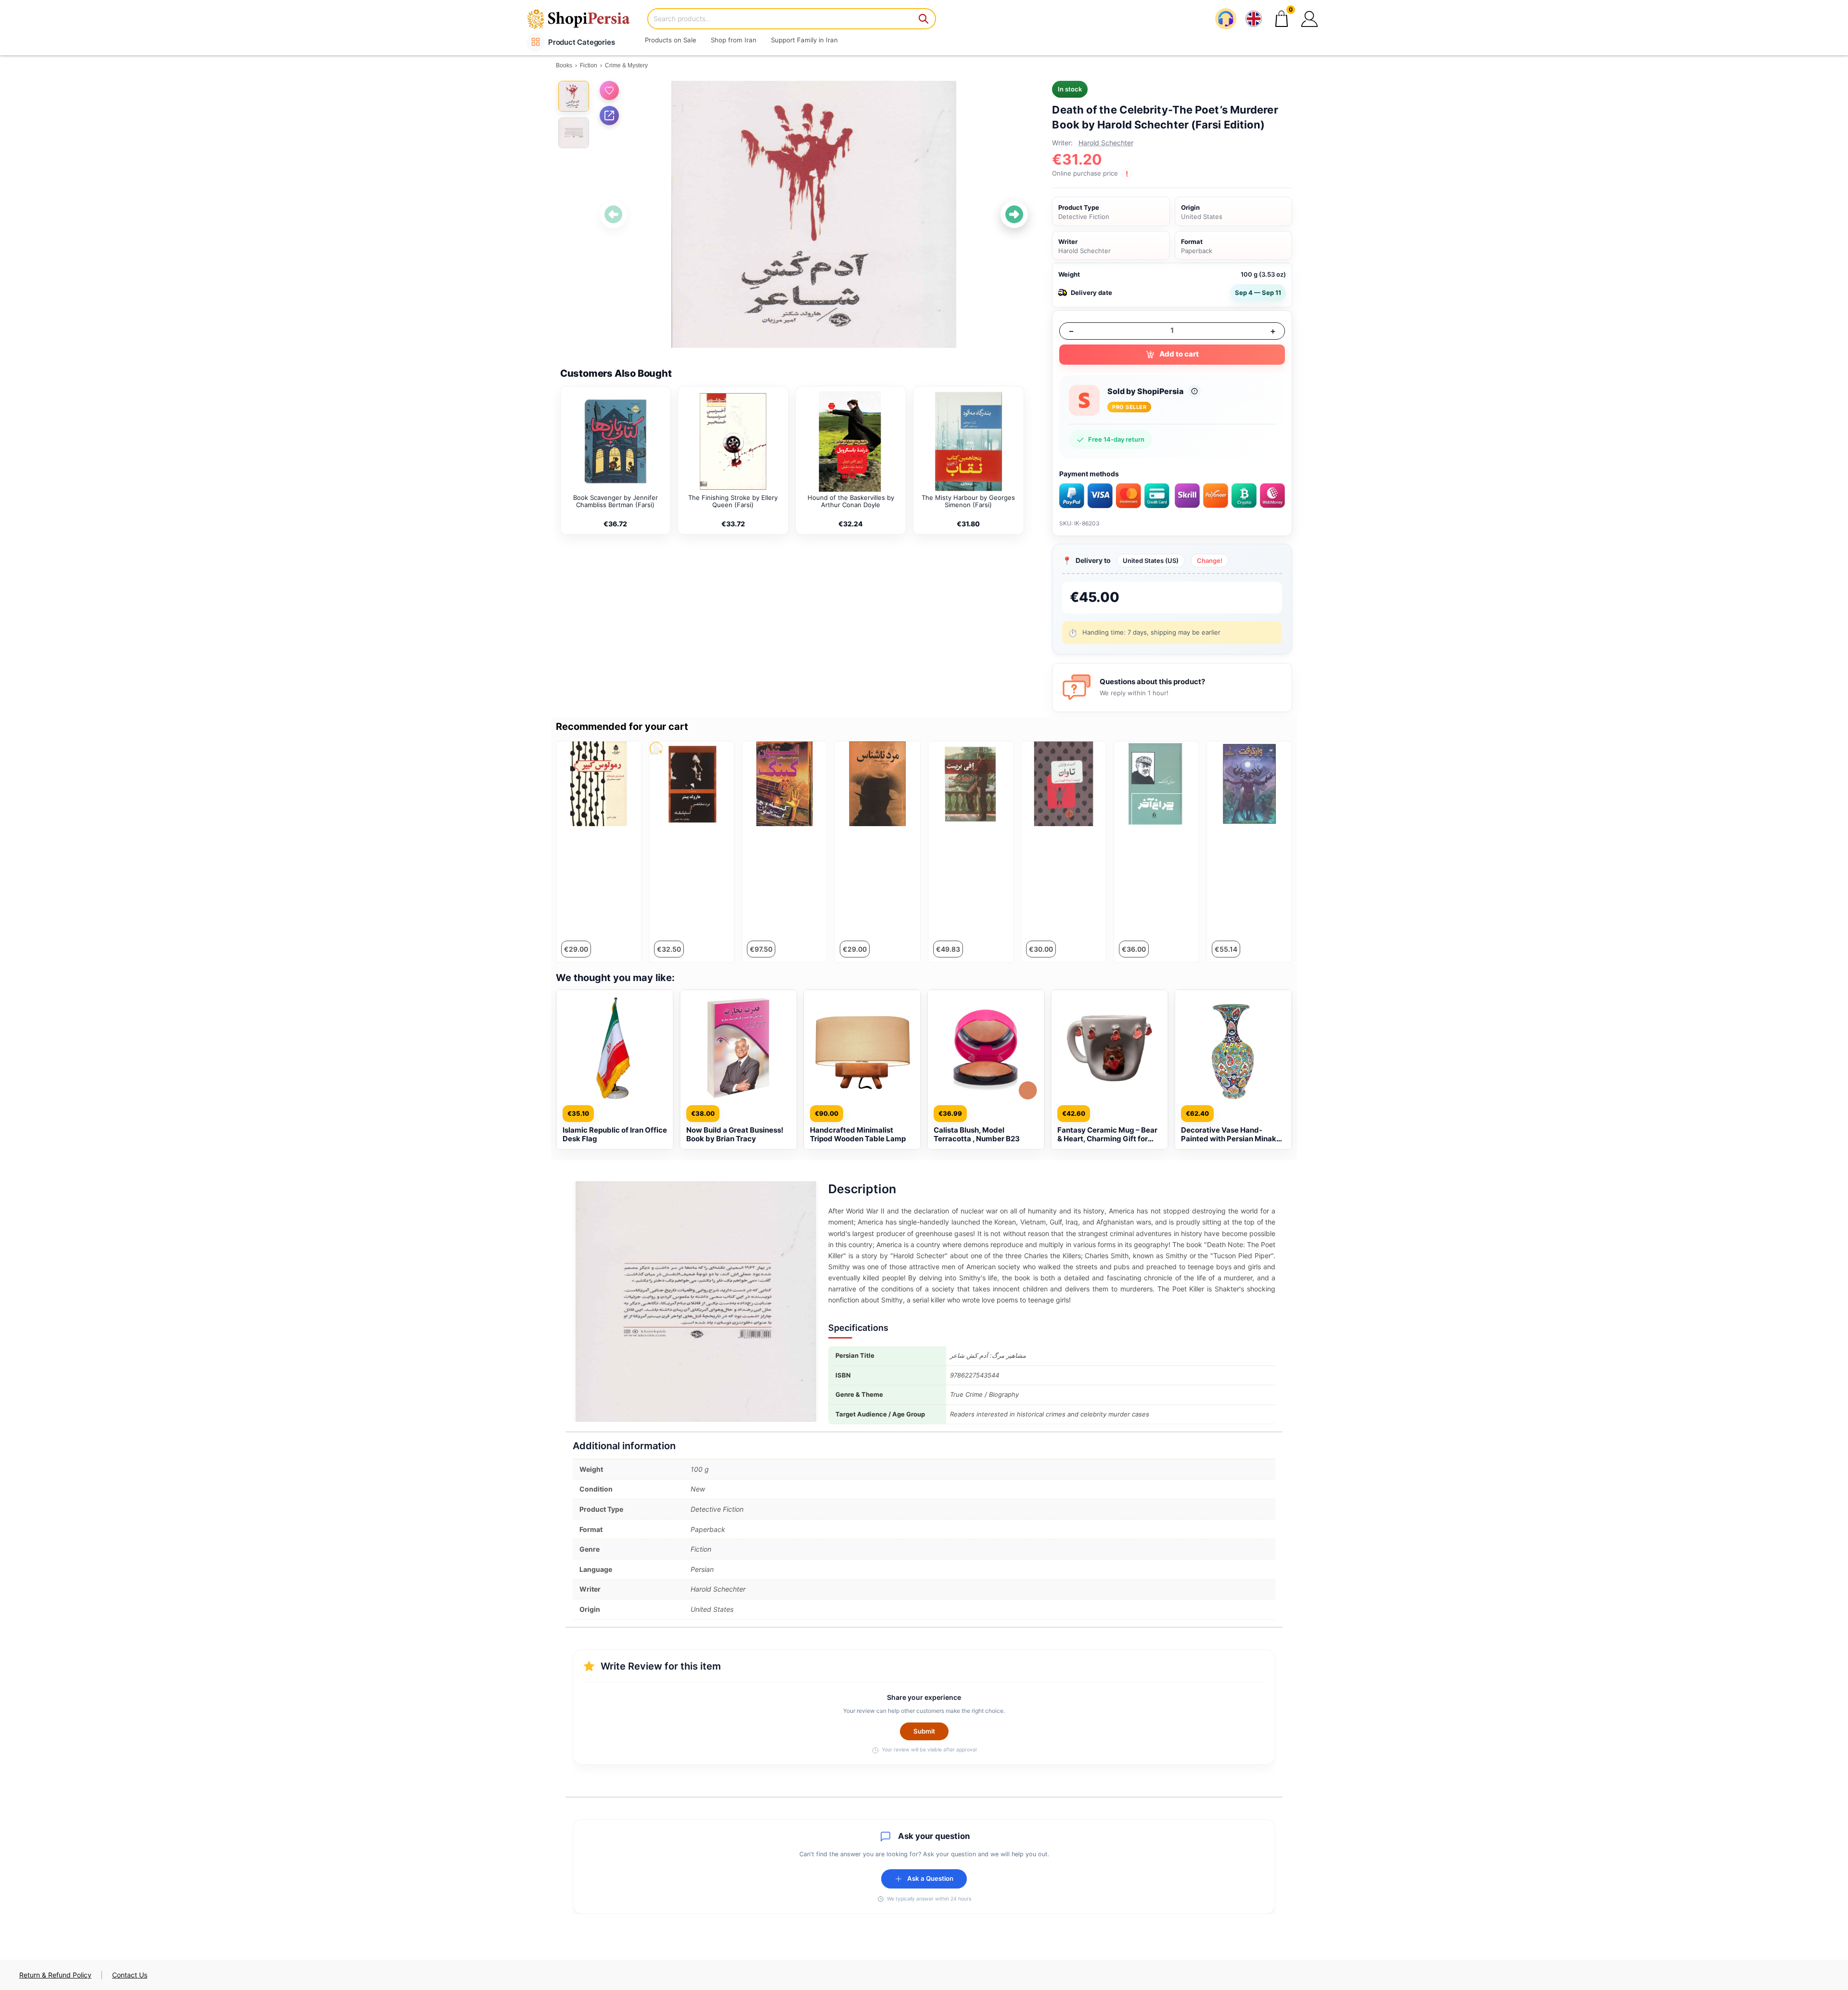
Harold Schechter (1106, 143)
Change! (1210, 561)
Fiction (589, 65)
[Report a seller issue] (1194, 391)
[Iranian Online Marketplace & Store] (585, 19)
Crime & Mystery (626, 65)
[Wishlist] (609, 90)
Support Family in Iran (804, 40)
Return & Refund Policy (55, 1975)
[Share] (609, 115)
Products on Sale (671, 40)
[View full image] (814, 215)
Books (564, 65)
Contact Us (130, 1975)
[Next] (1014, 214)
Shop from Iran (734, 40)
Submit (924, 1731)
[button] (1309, 19)
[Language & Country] (1254, 19)
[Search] (924, 19)
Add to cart (1179, 354)
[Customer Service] (1226, 19)
